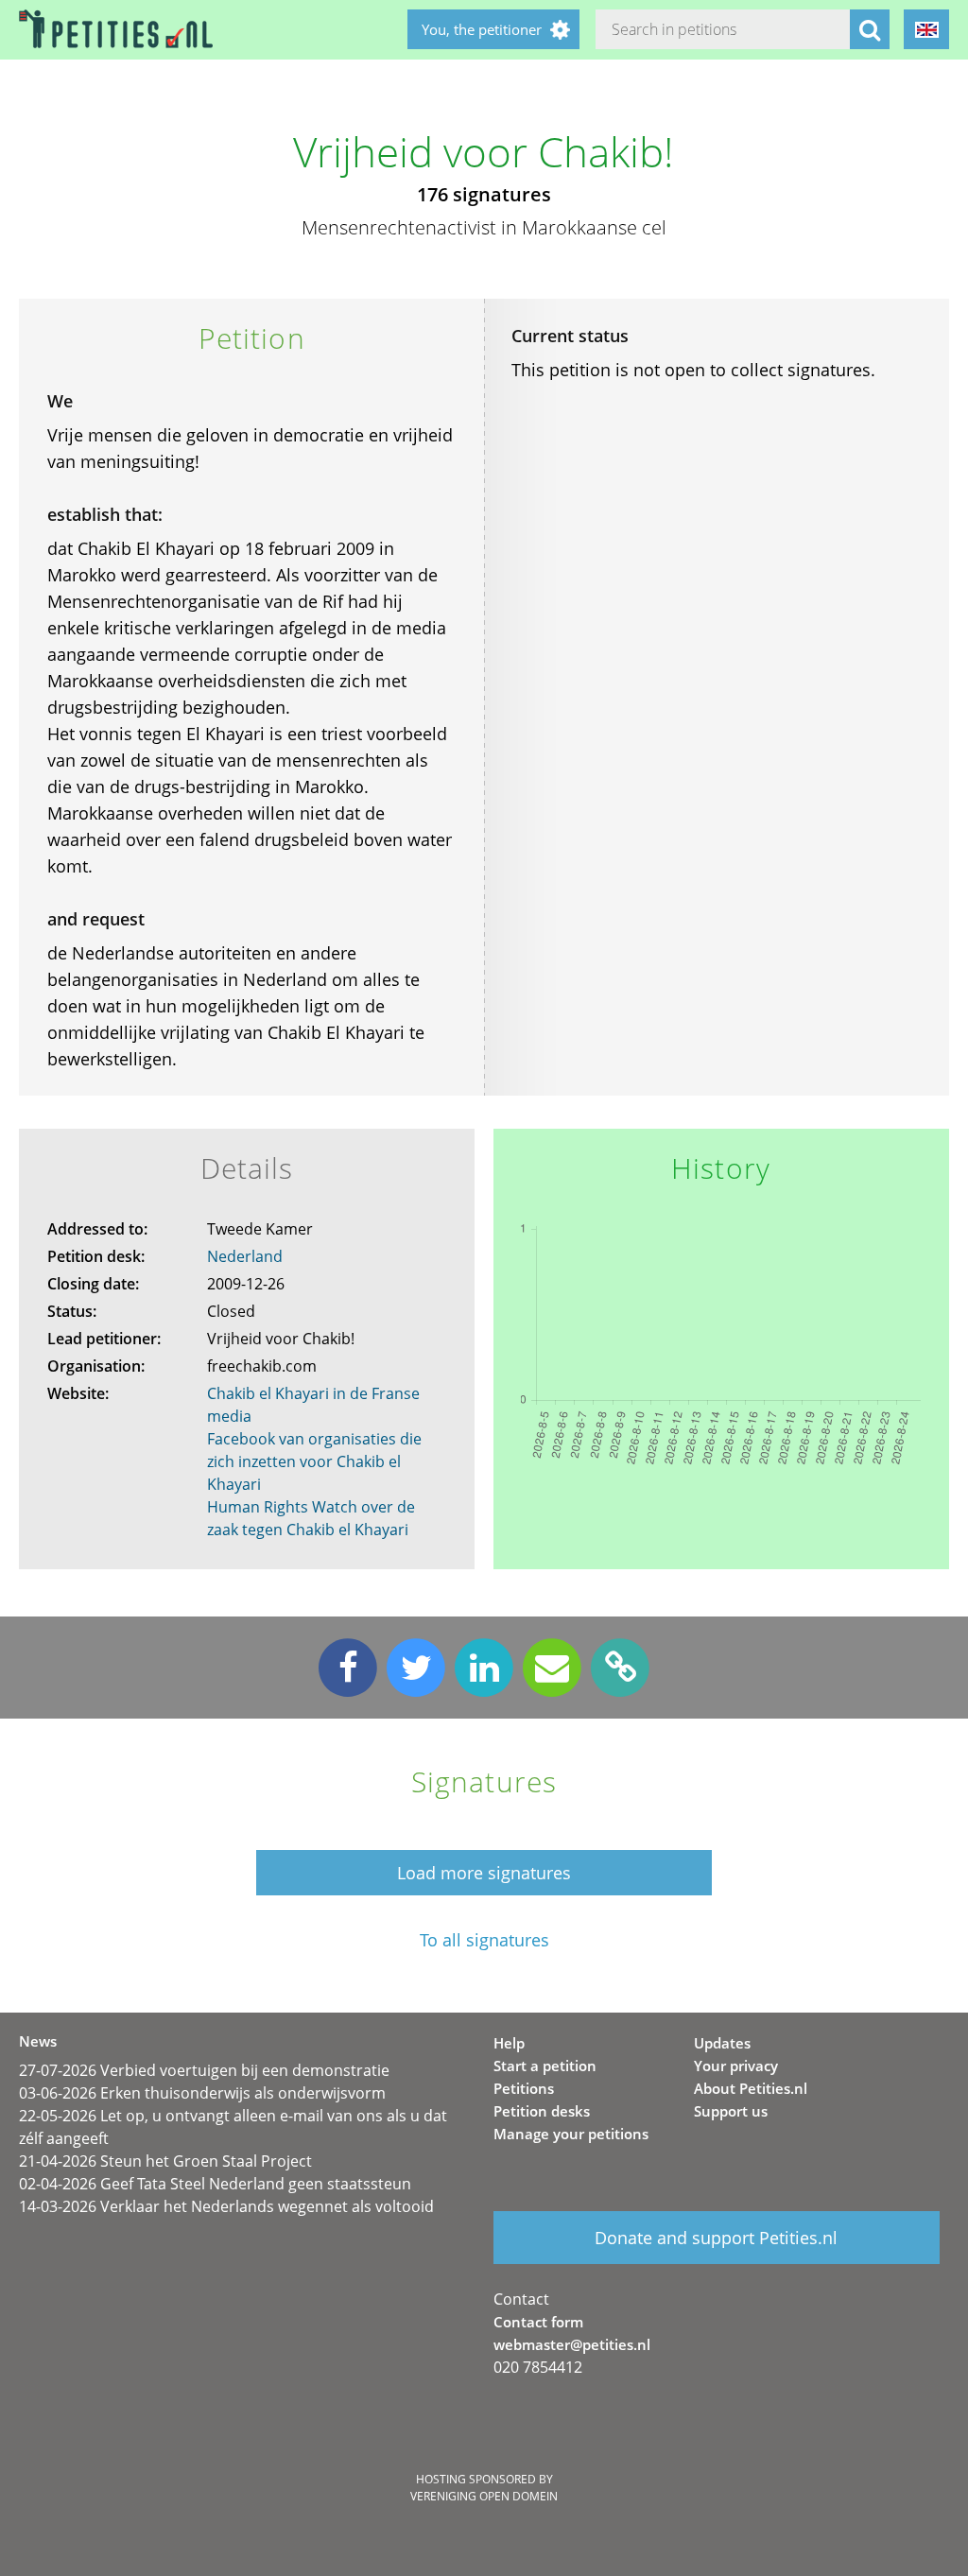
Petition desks (542, 2111)
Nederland (245, 1256)
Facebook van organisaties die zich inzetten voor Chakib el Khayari (314, 1461)
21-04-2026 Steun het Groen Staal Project (165, 2161)
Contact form (538, 2322)
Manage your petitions (571, 2134)
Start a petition (545, 2066)
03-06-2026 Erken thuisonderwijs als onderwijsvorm (202, 2093)
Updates (722, 2043)
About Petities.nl (751, 2088)
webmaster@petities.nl (572, 2344)
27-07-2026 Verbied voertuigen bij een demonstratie (204, 2070)
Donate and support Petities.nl (716, 2238)
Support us (731, 2111)
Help (509, 2043)
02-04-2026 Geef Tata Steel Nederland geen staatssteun (215, 2184)
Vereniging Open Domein (484, 2496)
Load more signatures (484, 1873)
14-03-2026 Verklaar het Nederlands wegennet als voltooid (226, 2206)
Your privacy (736, 2066)
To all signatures (484, 1940)
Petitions (524, 2088)
